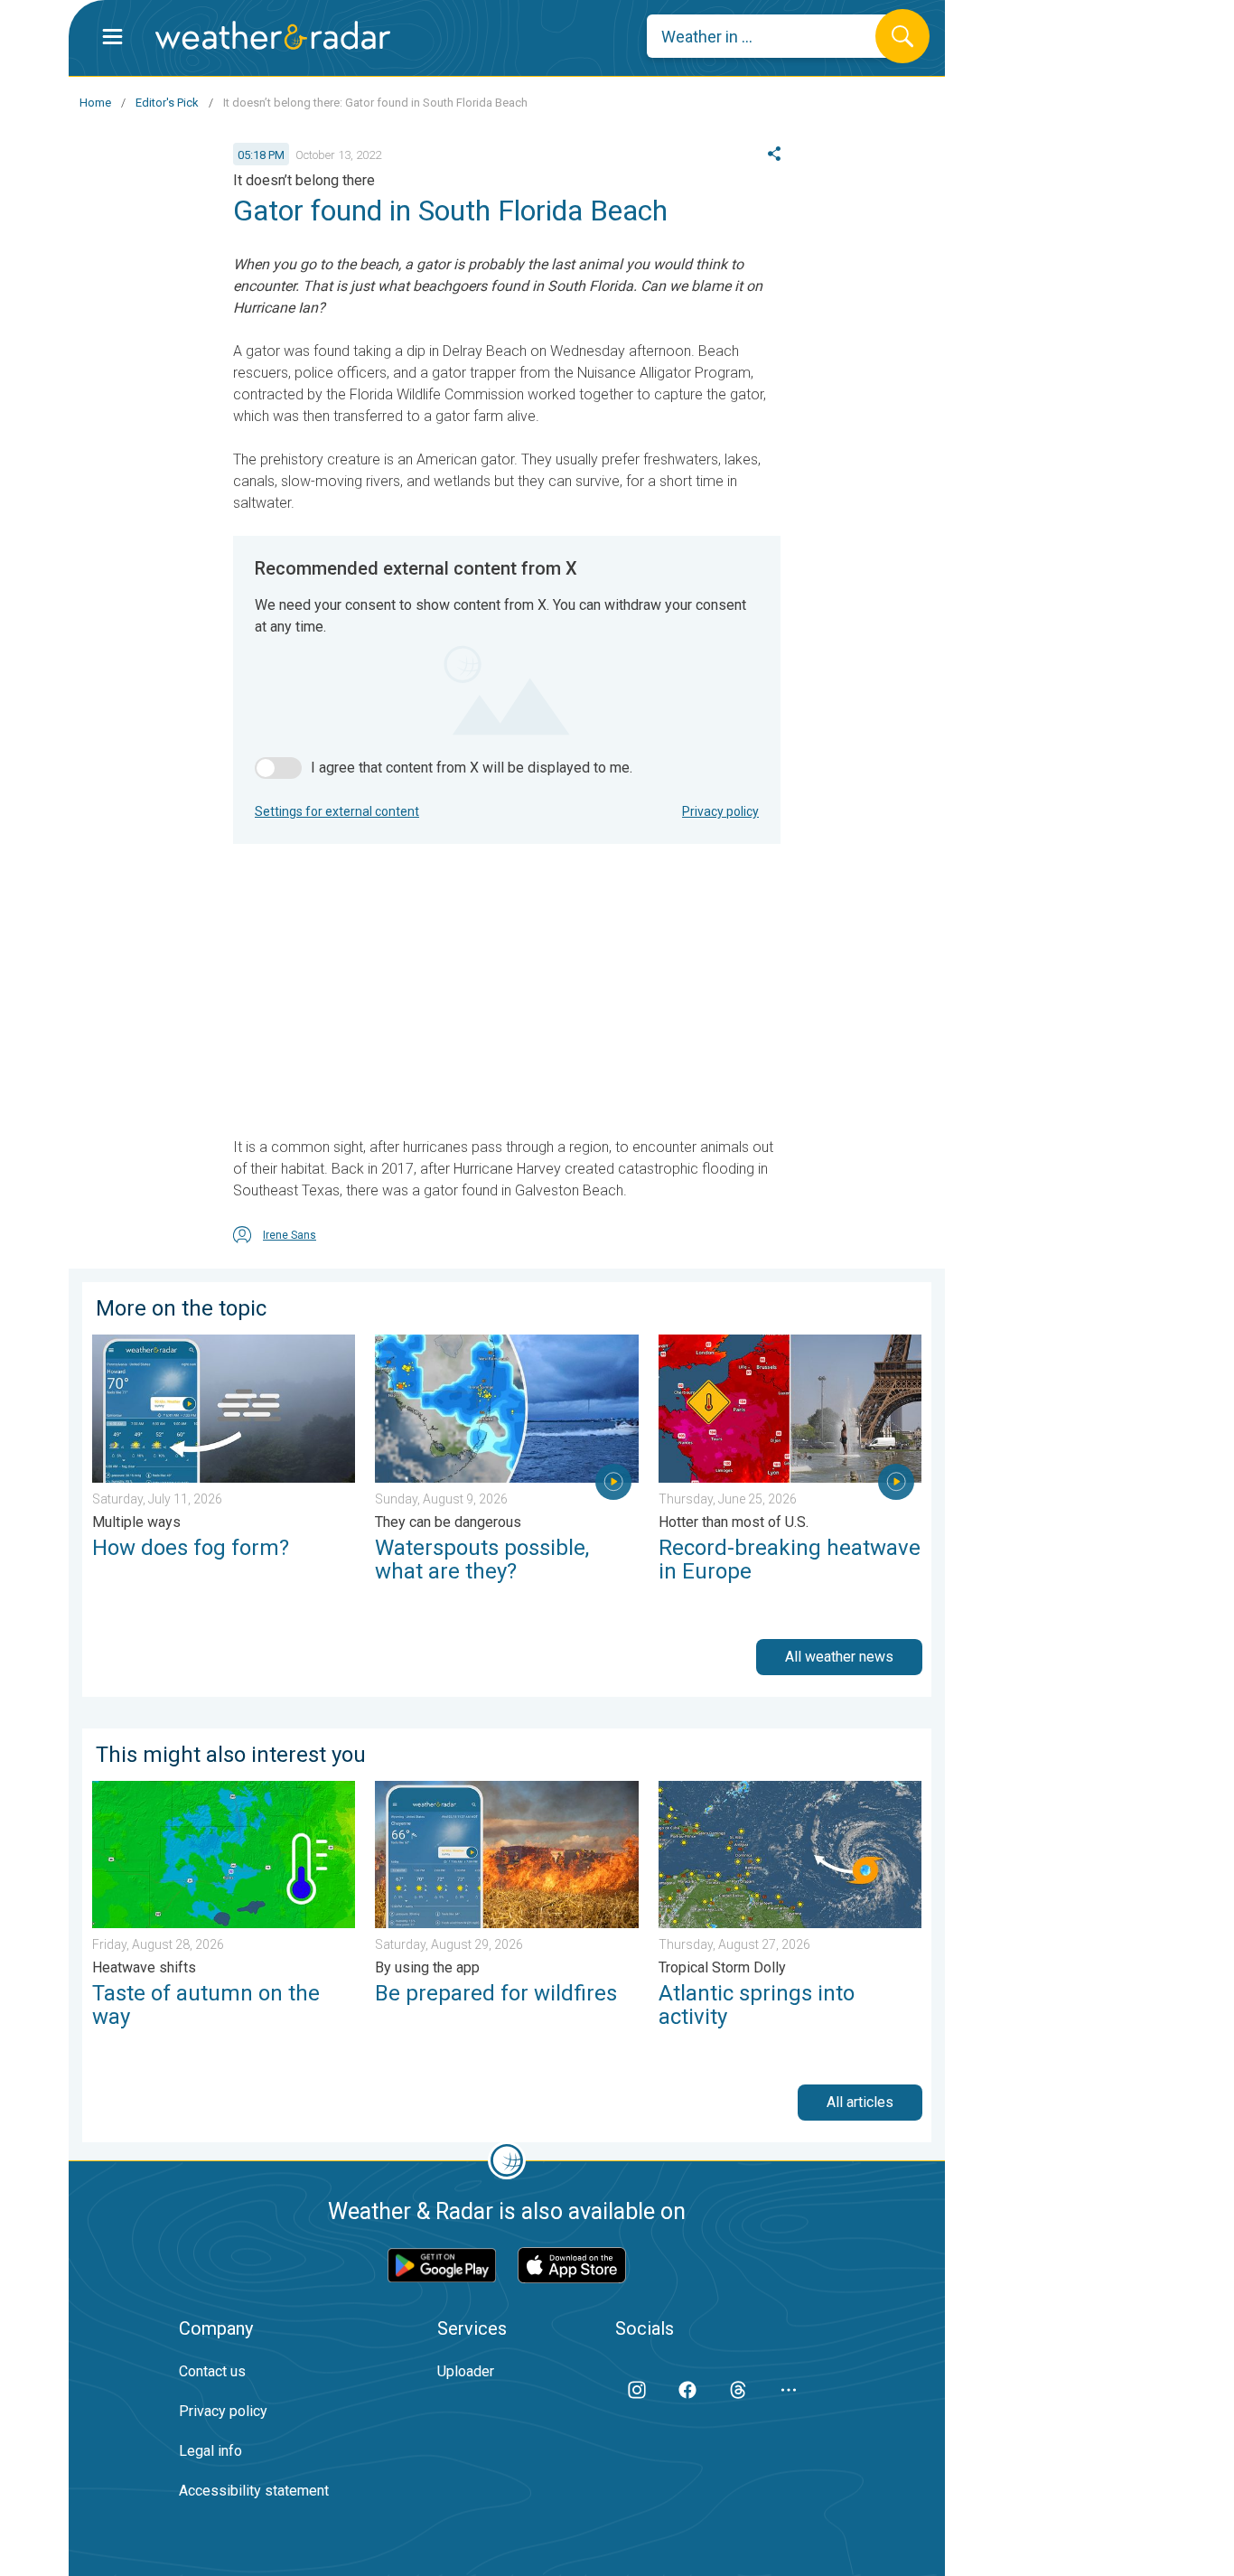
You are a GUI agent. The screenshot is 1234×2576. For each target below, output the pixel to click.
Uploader (466, 2371)
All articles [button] (860, 2102)
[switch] (278, 768)
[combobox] (775, 36)
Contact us (212, 2371)
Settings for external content (337, 811)
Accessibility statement (254, 2491)
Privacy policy (720, 811)
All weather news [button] (839, 1657)
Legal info (210, 2451)
